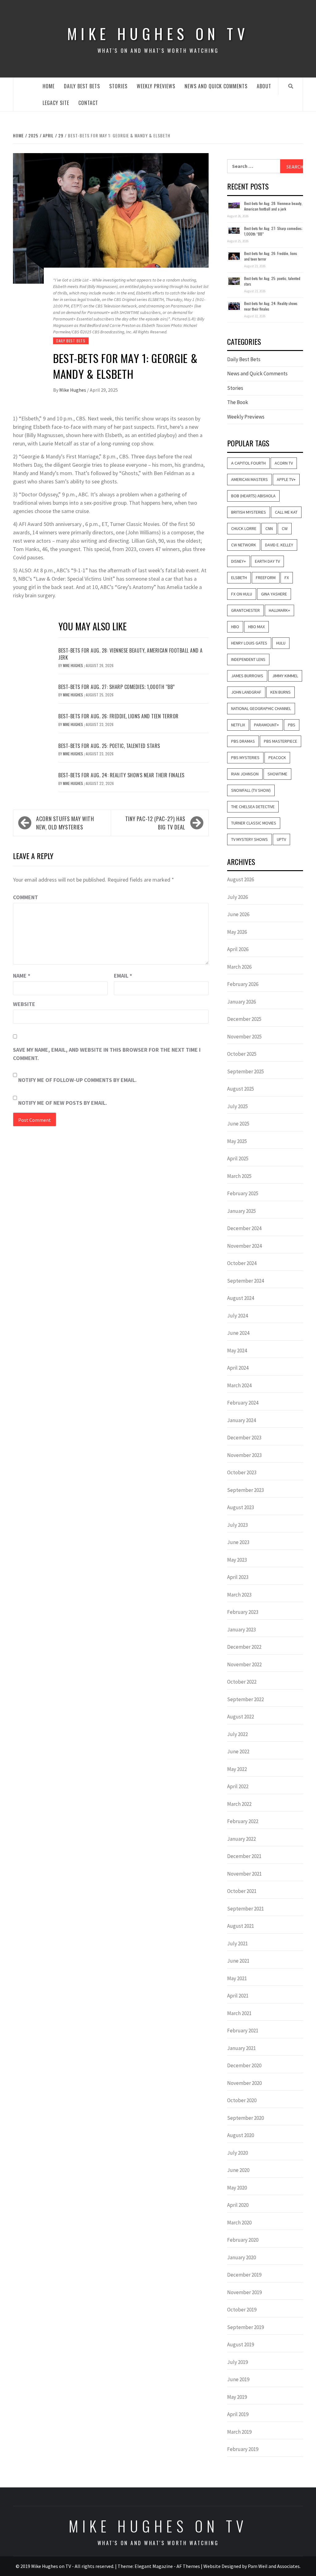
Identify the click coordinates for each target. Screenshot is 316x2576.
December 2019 (244, 2275)
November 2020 (244, 2083)
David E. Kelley (279, 545)
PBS (292, 725)
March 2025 (239, 1176)
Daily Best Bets (82, 86)
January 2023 (241, 1630)
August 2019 (241, 2344)
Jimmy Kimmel (285, 676)
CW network (244, 545)
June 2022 (238, 1751)
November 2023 (244, 1455)
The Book (238, 402)
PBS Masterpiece (281, 741)
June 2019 (238, 2379)
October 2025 (242, 1054)
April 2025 (238, 1159)
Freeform (266, 578)
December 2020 (244, 2065)
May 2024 (237, 1351)
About (264, 86)
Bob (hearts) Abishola (253, 496)
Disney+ (239, 561)
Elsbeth (239, 578)
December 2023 (244, 1438)
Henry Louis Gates (249, 643)
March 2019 (239, 2432)
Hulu (281, 643)
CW (285, 528)
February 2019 (243, 2449)
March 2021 (239, 2013)
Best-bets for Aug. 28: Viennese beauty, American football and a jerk (131, 654)
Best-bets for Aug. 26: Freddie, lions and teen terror (118, 716)
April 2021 (238, 1996)
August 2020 (241, 2135)
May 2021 (237, 1978)
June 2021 (238, 1961)
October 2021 (242, 1891)
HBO (235, 627)
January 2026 (241, 1002)
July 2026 (237, 897)
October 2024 (242, 1263)
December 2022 (244, 1647)
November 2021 (244, 1874)
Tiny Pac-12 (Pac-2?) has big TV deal (155, 823)
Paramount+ (266, 725)
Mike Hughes (73, 390)
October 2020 (242, 2100)
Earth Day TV (267, 561)
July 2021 (237, 1943)
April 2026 (238, 949)
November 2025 (244, 1037)
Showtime (277, 774)
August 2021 (241, 1926)
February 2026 (243, 984)
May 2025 (237, 1141)
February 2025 (243, 1193)
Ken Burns (281, 692)
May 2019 (237, 2397)
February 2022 (243, 1821)
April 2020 (238, 2205)
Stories (118, 86)
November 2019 (244, 2292)
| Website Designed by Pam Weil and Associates (250, 2566)
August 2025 (241, 1089)
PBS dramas (243, 741)
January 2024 (241, 1420)
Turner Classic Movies (254, 823)
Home (49, 86)
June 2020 (238, 2170)
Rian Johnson (245, 774)
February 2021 (243, 2031)
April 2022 (238, 1786)
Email (123, 976)
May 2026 (237, 932)
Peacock (277, 758)
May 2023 (237, 1560)
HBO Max (256, 627)
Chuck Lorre (244, 528)
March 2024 (239, 1385)
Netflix (238, 725)
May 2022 (237, 1769)
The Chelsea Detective (253, 807)
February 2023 (243, 1612)
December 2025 (244, 1019)
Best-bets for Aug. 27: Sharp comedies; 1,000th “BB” (117, 687)
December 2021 (244, 1856)
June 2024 (238, 1333)
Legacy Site (56, 103)
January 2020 (241, 2257)
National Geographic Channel (261, 708)
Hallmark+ (279, 610)
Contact (88, 103)
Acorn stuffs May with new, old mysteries (65, 823)
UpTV (281, 839)
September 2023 (245, 1490)
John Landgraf (246, 692)
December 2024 (244, 1228)
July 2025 (237, 1106)
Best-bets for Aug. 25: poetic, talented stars (109, 746)
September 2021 (245, 1909)
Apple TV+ (286, 479)
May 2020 (237, 2188)
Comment (25, 897)
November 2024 (244, 1246)
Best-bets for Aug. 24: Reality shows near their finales (121, 775)
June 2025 (238, 1124)
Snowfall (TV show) (251, 790)
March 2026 (239, 967)
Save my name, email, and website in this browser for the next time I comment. (107, 1054)
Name (22, 976)
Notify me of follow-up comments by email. (77, 1080)
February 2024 (243, 1403)
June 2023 (238, 1542)
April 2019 (238, 2414)
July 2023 (237, 1525)
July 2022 (237, 1734)
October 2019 (242, 2310)
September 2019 (245, 2327)
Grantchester (245, 610)
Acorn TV (284, 463)
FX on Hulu (242, 594)
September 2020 (245, 2118)
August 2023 (241, 1507)
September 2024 (245, 1281)
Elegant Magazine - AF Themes (167, 2566)
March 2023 (239, 1595)
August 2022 (241, 1717)
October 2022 (242, 1682)
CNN (269, 528)
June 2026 (238, 914)
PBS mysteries (245, 758)
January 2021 (241, 2048)
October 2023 (242, 1472)
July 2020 (237, 2153)
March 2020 (239, 2223)
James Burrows (247, 676)
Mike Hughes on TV (158, 33)
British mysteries (249, 512)
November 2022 (244, 1664)
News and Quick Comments (216, 86)
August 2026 (241, 879)
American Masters (249, 479)
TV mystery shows (249, 839)
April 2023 (238, 1577)
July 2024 (237, 1316)
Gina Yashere (274, 594)
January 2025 (241, 1211)
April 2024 (238, 1368)
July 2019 (237, 2362)
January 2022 (241, 1839)
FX (287, 578)
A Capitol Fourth (248, 463)
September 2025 (245, 1071)
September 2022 (245, 1699)
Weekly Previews (156, 86)
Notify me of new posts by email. (63, 1103)
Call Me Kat (286, 512)
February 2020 (243, 2240)
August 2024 (241, 1298)
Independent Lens (248, 659)
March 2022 (239, 1804)
